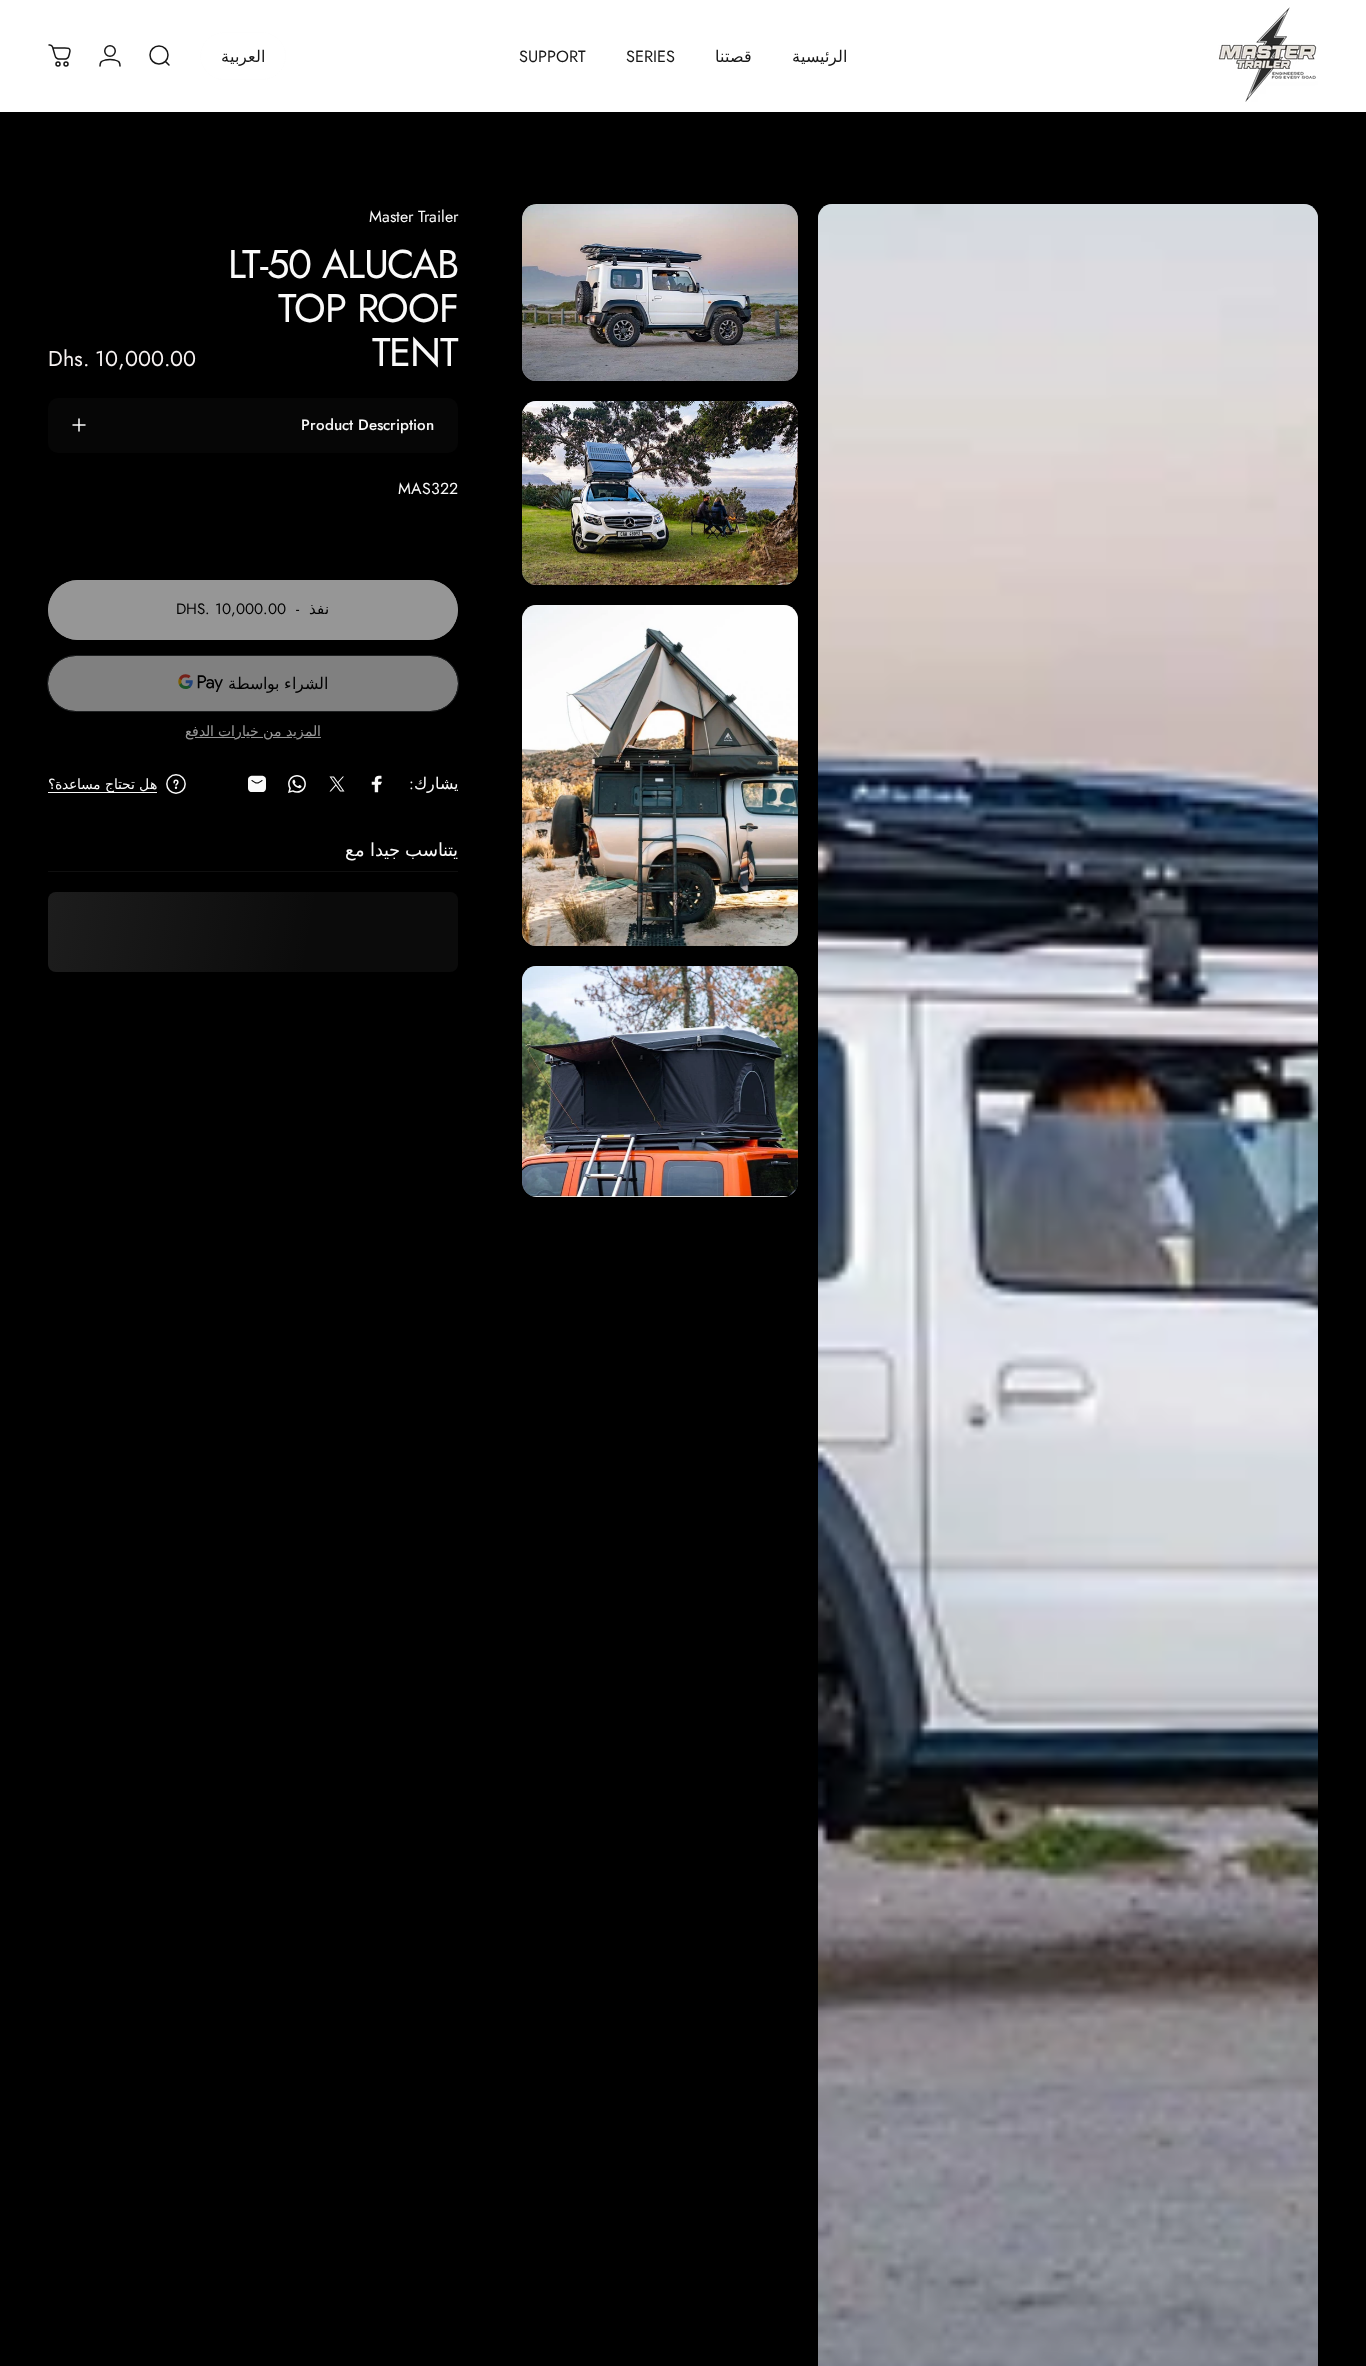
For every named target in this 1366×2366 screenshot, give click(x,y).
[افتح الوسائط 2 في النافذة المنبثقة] (659, 492)
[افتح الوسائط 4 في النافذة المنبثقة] (659, 1081)
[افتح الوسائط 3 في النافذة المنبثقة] (659, 776)
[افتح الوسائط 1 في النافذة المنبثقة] (659, 292)
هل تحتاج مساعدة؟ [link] (102, 785)
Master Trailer (413, 216)
